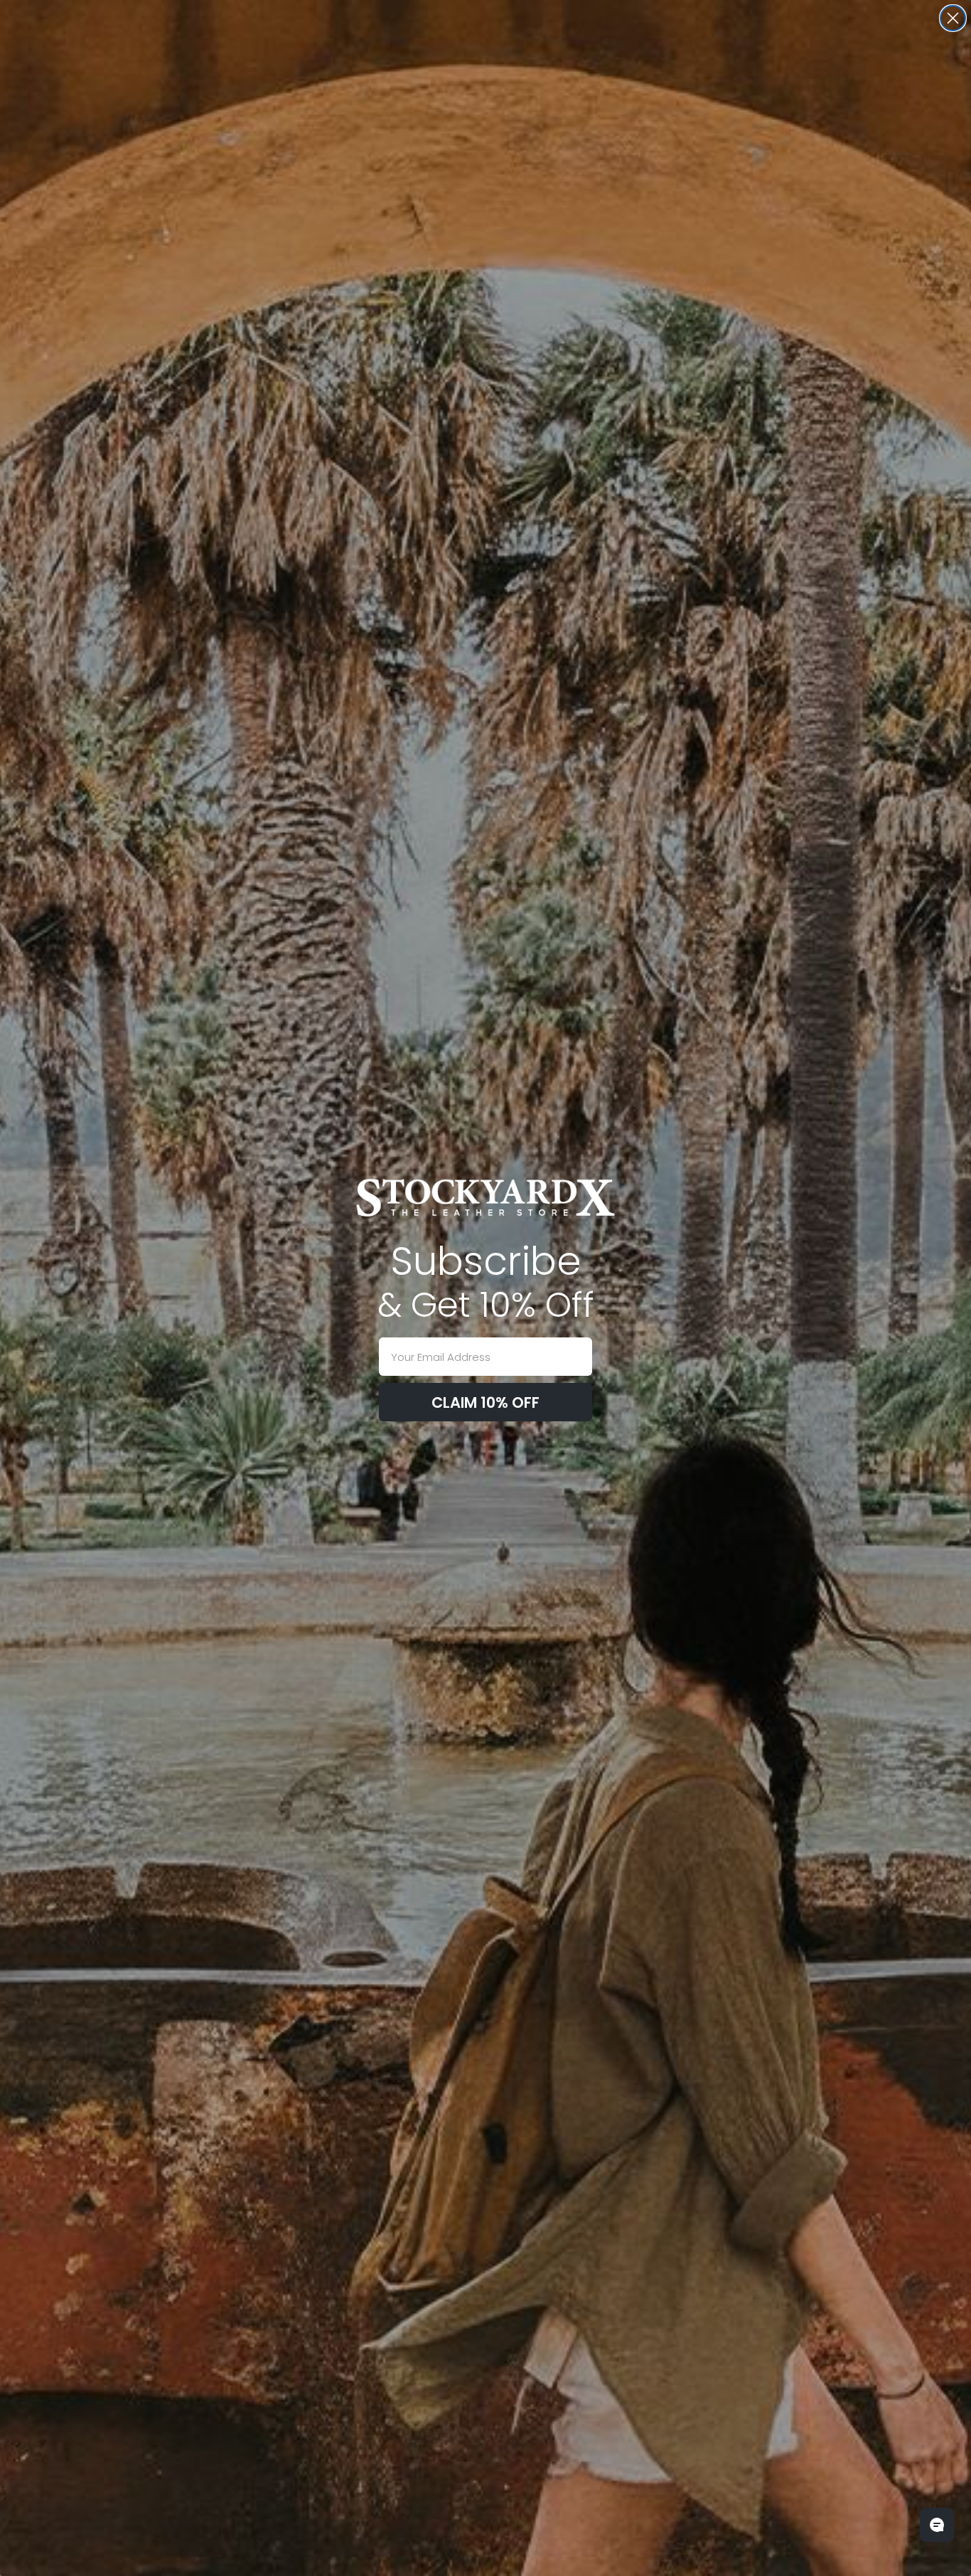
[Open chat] (937, 2525)
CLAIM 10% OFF (485, 1402)
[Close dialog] (953, 18)
